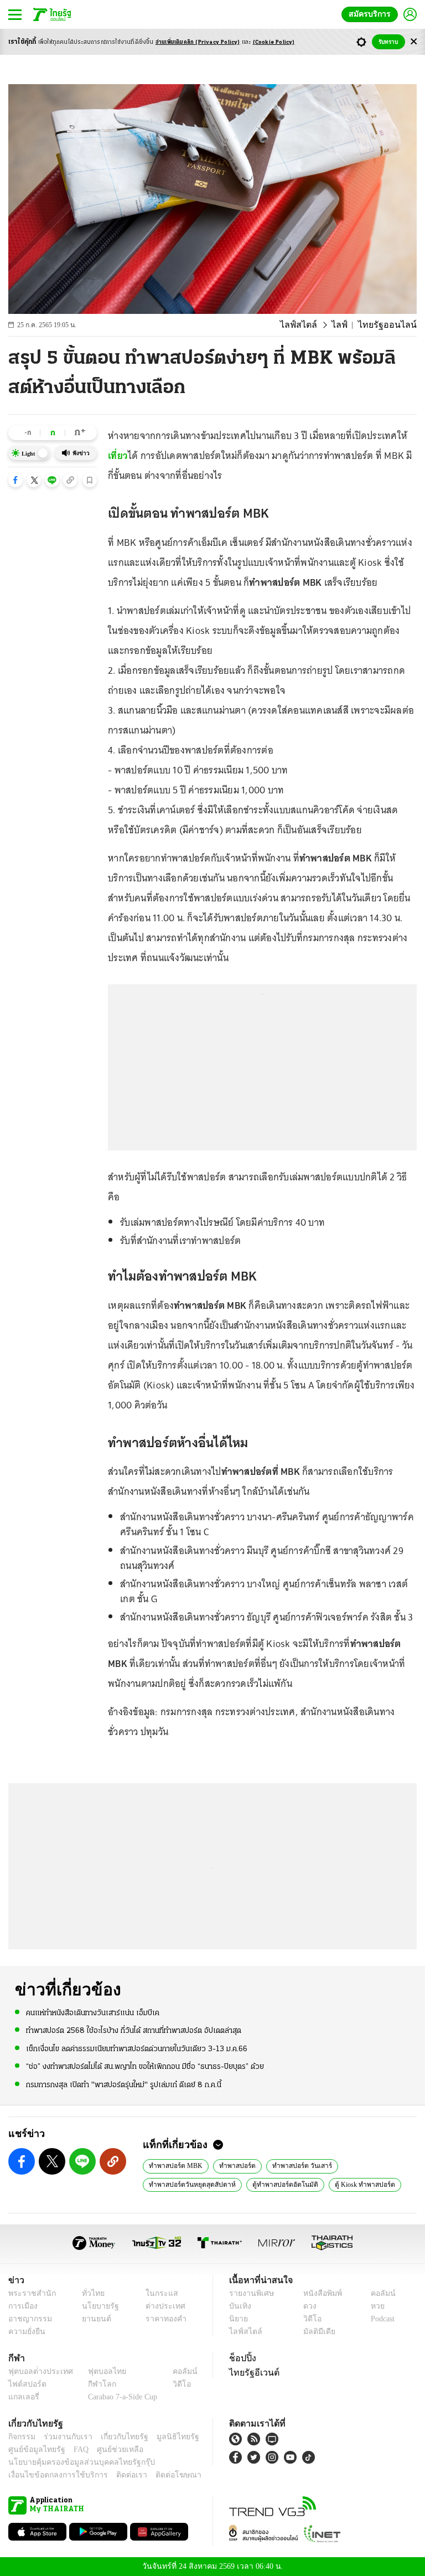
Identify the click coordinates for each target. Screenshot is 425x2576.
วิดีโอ (309, 2319)
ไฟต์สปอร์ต (25, 2384)
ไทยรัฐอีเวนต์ (252, 2372)
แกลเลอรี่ (22, 2397)
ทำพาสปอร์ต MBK (174, 2165)
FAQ (74, 2449)
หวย (373, 2306)
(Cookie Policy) (274, 42)
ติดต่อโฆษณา (160, 2475)
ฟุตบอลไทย (98, 2371)
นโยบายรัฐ (97, 2306)
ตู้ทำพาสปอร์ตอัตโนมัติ (279, 2184)
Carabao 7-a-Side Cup (120, 2397)
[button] (15, 480)
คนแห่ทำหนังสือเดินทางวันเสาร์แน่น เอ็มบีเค (93, 2013)
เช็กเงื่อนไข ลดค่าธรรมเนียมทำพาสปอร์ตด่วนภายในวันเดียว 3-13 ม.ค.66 (137, 2048)
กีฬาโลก (93, 2384)
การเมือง (22, 2306)
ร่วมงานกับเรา (64, 2437)
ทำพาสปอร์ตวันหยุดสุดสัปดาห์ (190, 2184)
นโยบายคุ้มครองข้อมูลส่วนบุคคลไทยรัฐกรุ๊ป (74, 2462)
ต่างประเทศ (161, 2306)
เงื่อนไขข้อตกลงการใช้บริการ (51, 2475)
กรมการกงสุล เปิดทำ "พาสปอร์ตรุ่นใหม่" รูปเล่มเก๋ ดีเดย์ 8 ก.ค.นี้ (124, 2084)
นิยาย (238, 2319)
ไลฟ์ (348, 325)
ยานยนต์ (93, 2319)
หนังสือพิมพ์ (318, 2293)
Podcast (380, 2319)
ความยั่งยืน (25, 2332)
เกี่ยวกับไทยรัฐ (116, 2437)
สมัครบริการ (372, 14)
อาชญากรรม (28, 2319)
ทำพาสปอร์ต (233, 2165)
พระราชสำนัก (28, 2293)
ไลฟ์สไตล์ (311, 325)
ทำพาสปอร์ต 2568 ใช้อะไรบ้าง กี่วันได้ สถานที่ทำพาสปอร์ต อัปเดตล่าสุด (134, 2030)
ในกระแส (157, 2293)
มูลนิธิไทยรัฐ (165, 2437)
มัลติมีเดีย (315, 2332)
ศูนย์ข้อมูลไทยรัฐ (33, 2449)
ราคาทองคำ (162, 2319)
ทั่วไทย (90, 2293)
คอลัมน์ (377, 2293)
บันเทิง (239, 2306)
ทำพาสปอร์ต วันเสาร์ (295, 2165)
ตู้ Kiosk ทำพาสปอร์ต (356, 2184)
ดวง (307, 2306)
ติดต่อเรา (117, 2475)
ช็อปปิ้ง (241, 2358)
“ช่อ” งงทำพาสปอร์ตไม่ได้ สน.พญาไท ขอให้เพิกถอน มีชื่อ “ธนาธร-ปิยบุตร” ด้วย (145, 2066)
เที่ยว (118, 456)
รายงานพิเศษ (250, 2293)
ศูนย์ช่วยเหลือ (109, 2449)
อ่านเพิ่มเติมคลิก (198, 42)
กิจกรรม (21, 2437)
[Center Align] (414, 42)
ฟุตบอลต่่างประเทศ (37, 2371)
